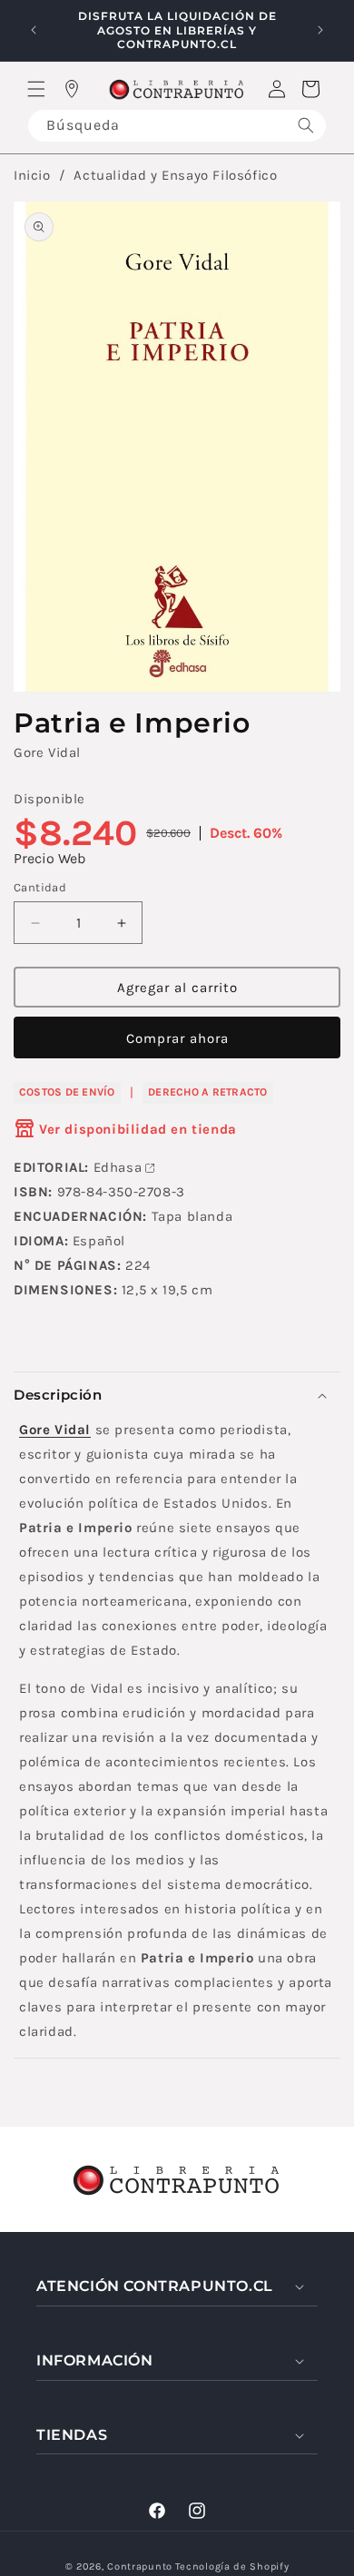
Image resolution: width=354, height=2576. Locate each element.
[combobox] (177, 126)
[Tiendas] (72, 89)
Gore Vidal (47, 752)
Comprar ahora (177, 1038)
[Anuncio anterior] (34, 30)
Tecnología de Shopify (232, 2566)
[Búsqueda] (306, 126)
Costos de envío (67, 1092)
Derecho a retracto (207, 1092)
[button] (36, 89)
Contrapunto (140, 2566)
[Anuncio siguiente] (320, 30)
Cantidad (40, 887)
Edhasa (118, 1167)
